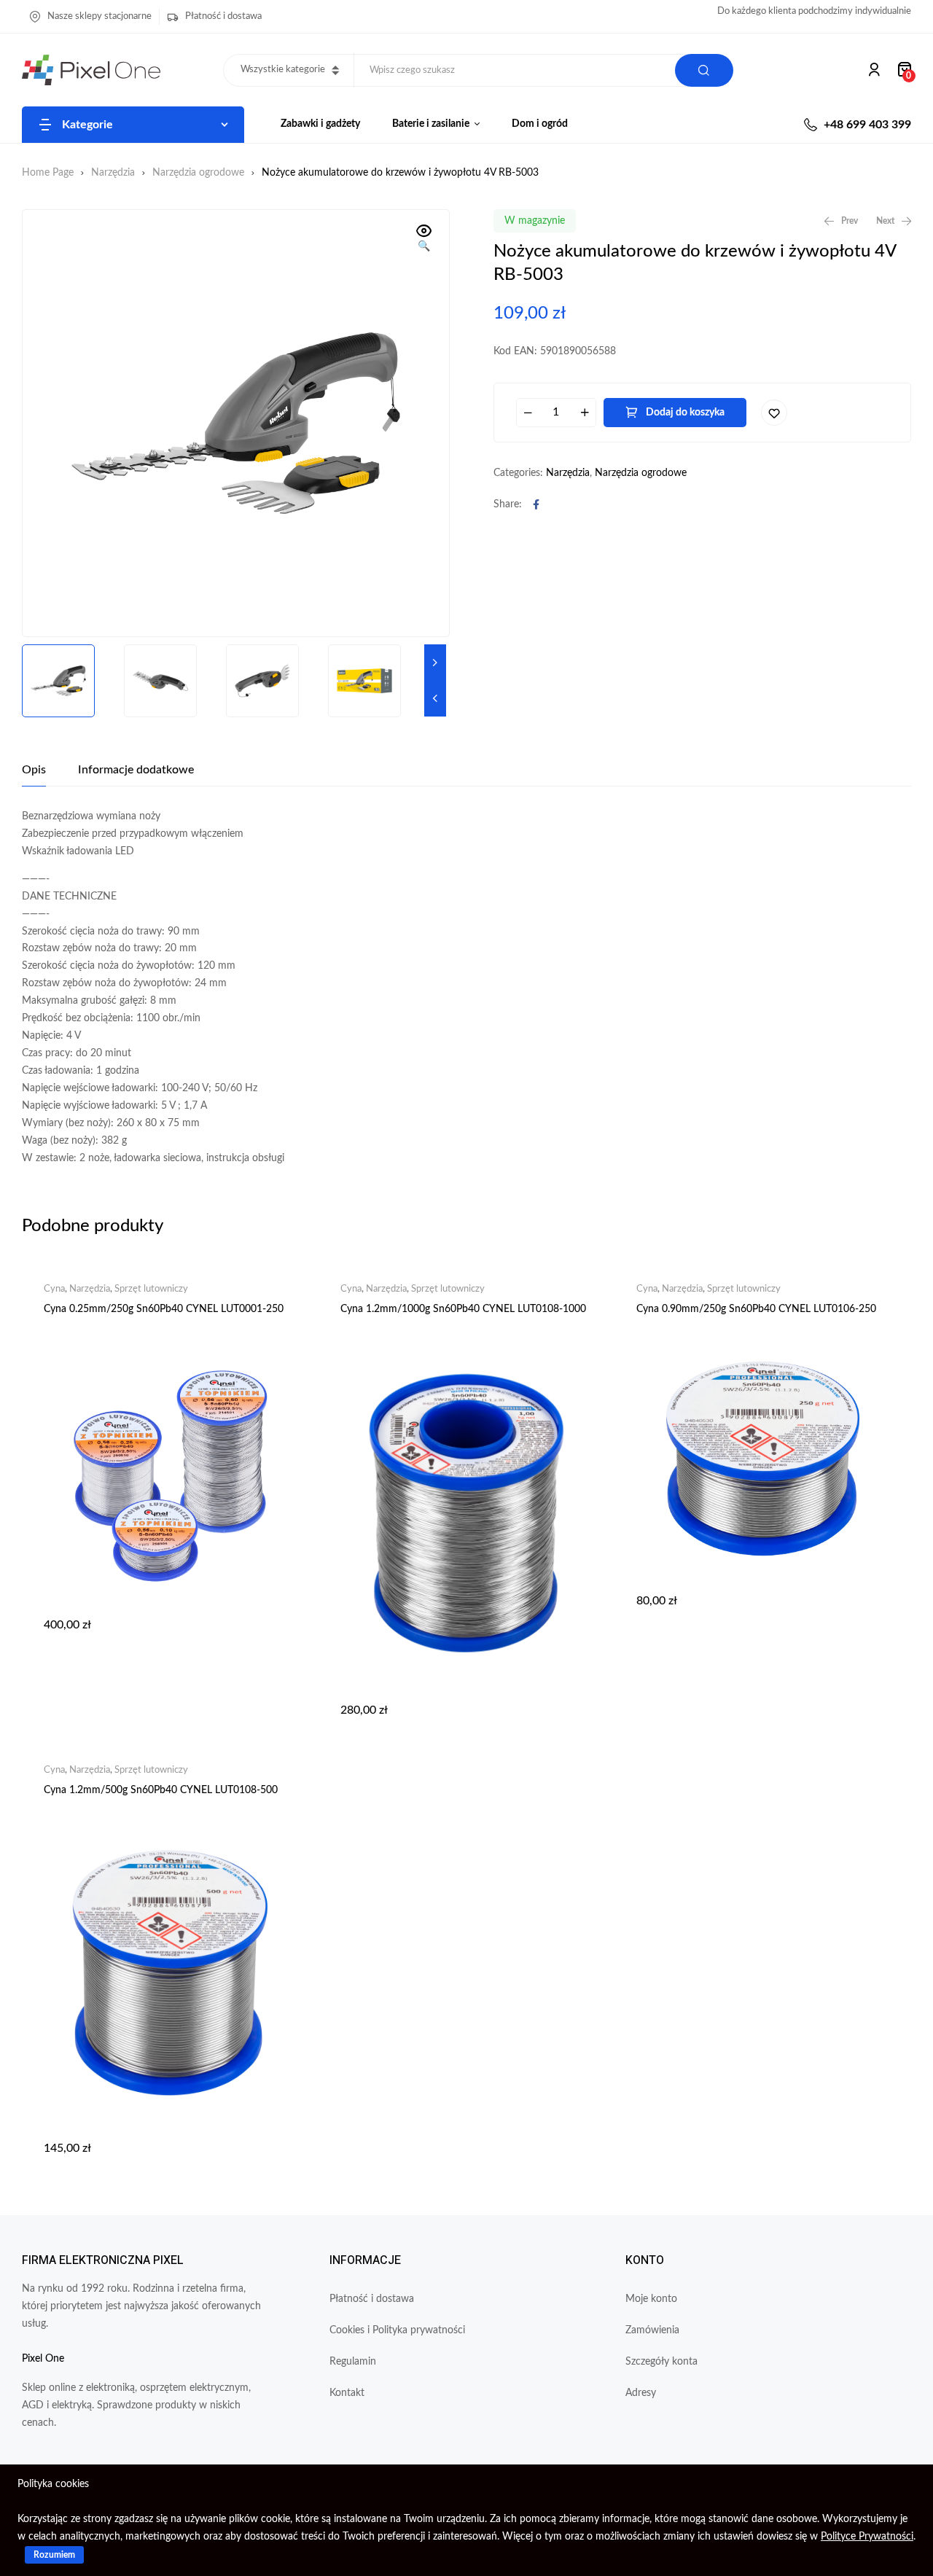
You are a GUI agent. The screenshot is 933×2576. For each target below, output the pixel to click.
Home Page (48, 173)
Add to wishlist (774, 413)
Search (704, 70)
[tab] (34, 770)
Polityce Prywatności (867, 2537)
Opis (34, 770)
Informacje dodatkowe (136, 770)
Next (435, 663)
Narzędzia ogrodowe (198, 173)
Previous (435, 698)
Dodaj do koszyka (685, 413)
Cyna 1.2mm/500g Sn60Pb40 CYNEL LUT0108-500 (161, 1790)
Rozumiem (54, 2555)
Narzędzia (113, 173)
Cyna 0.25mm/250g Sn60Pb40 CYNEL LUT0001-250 (164, 1309)
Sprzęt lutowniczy (151, 1289)
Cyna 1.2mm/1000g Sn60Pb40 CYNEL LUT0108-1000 (463, 1309)
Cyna (54, 1289)
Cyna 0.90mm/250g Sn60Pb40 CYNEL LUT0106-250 (756, 1309)
